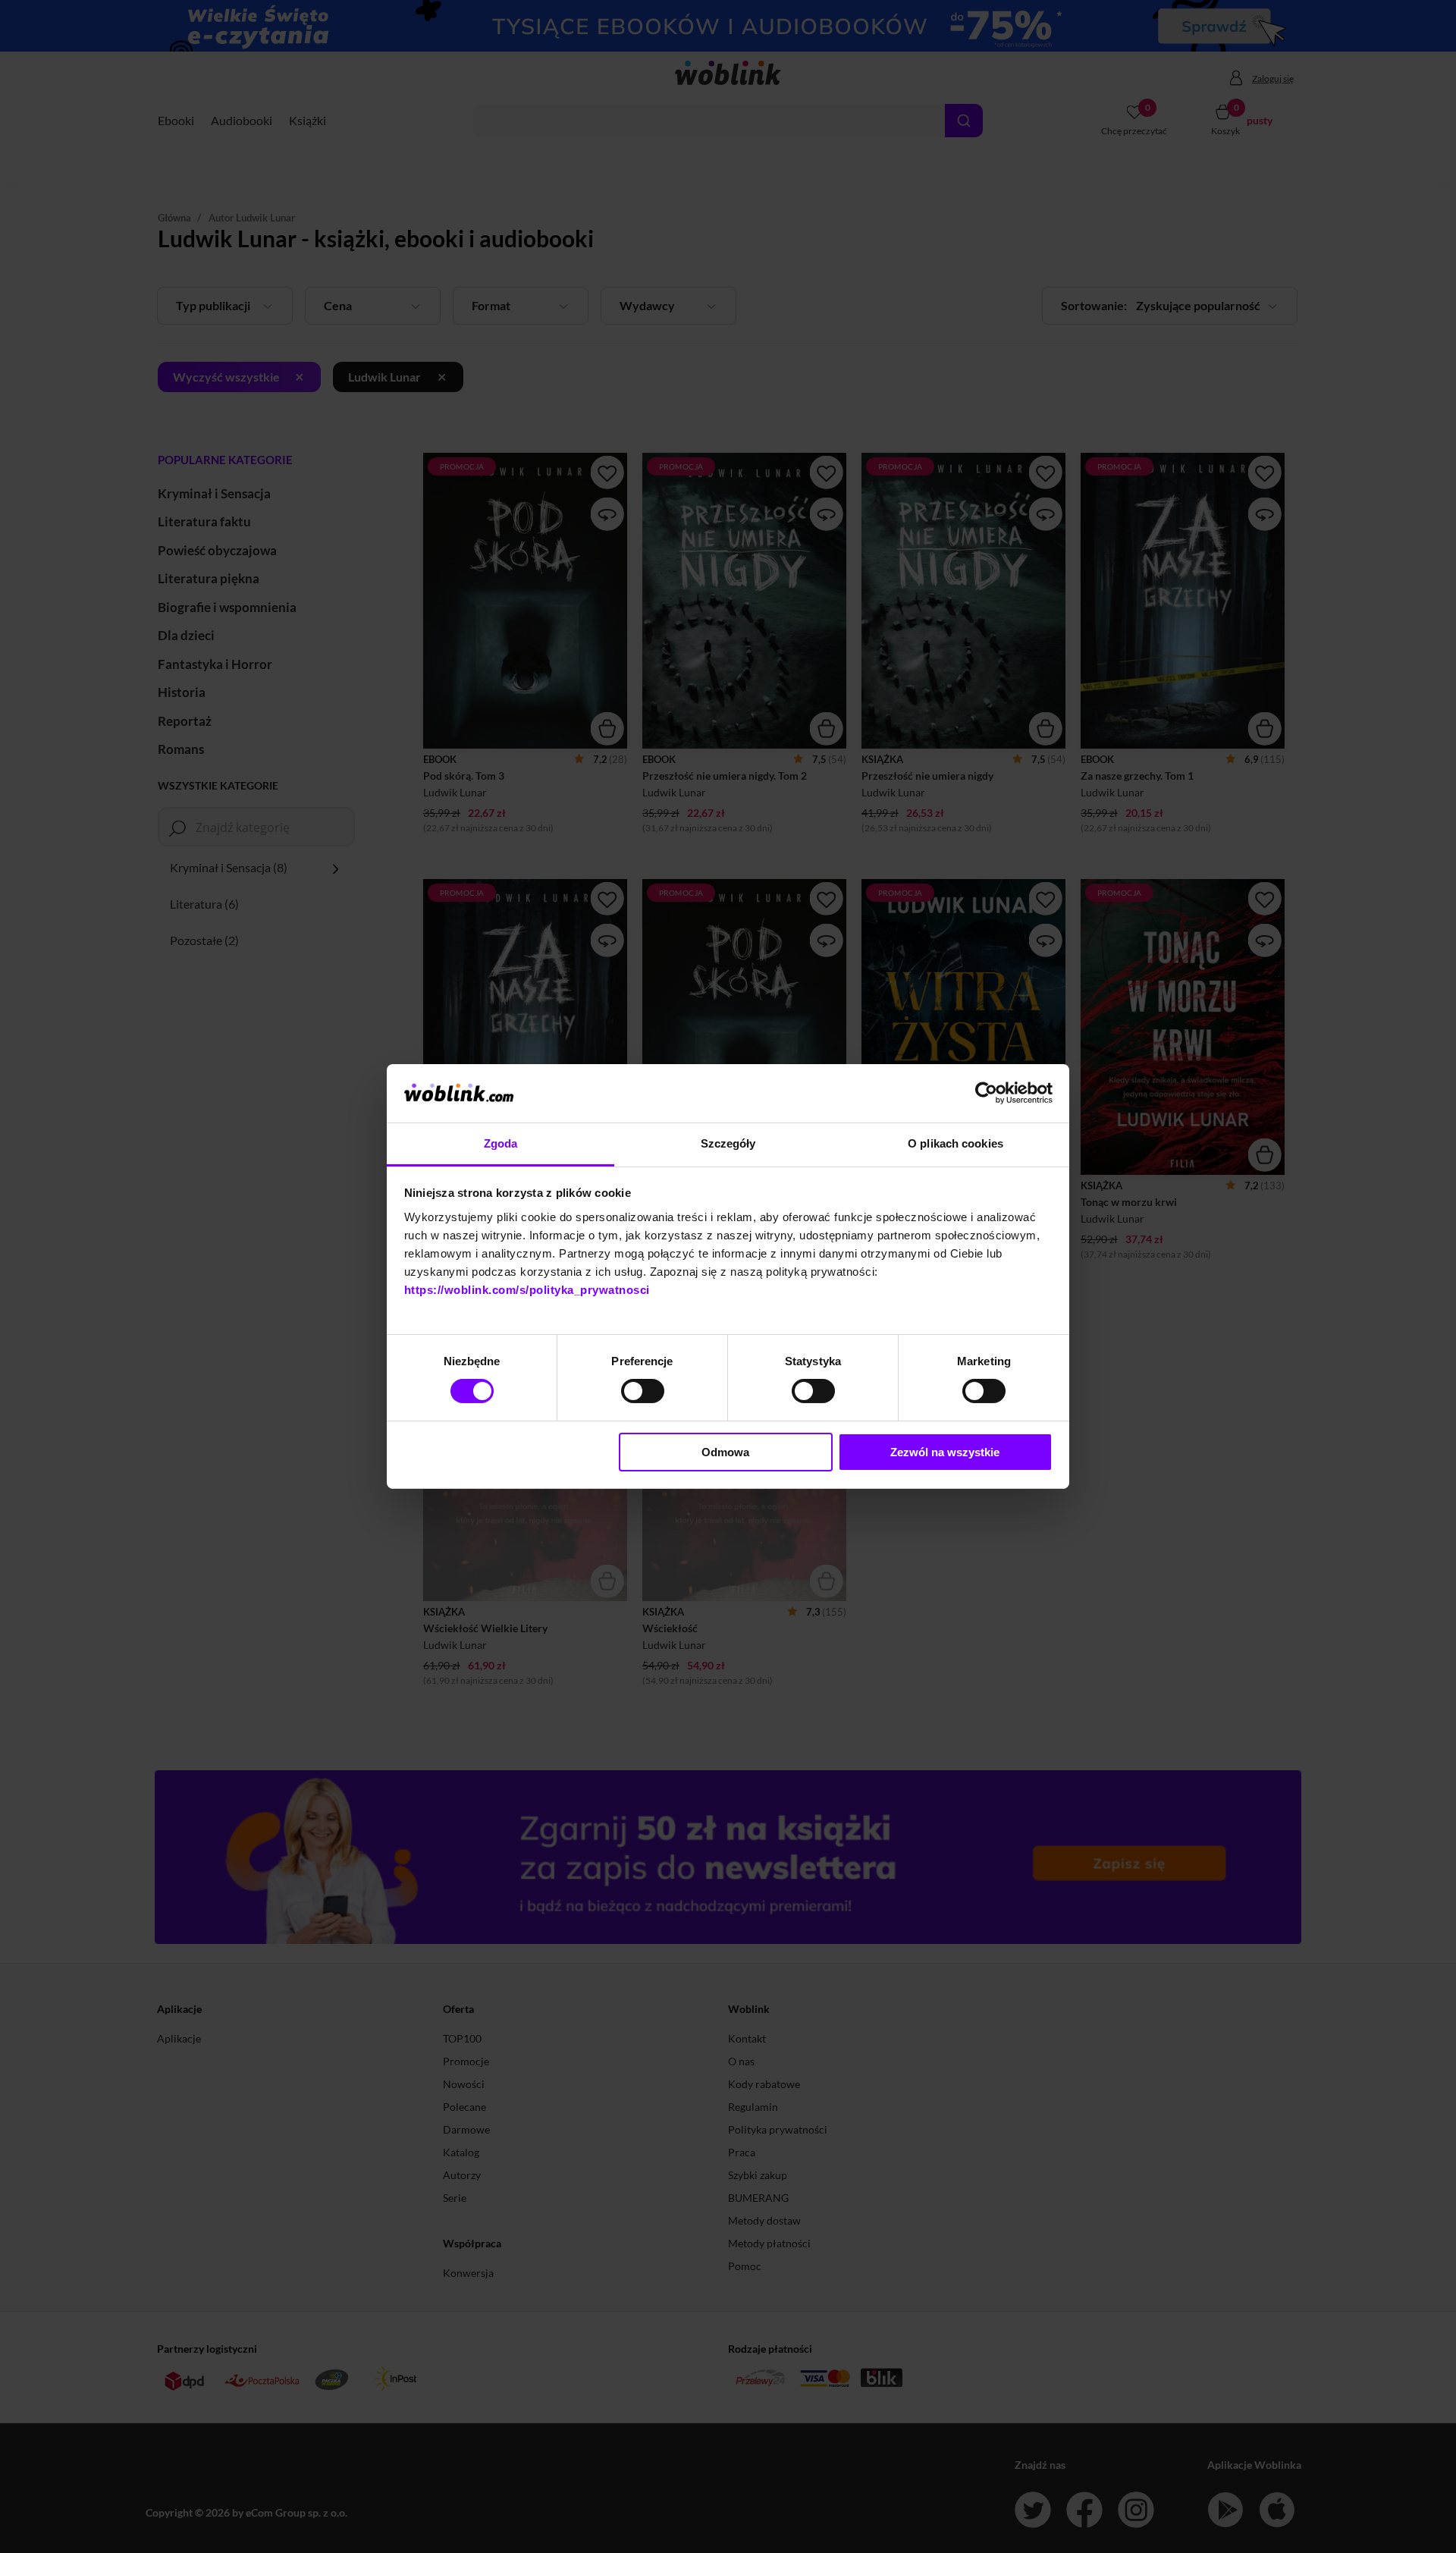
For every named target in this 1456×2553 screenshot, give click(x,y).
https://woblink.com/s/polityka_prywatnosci (527, 1290)
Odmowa (725, 1452)
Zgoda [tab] (501, 1143)
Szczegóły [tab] (728, 1143)
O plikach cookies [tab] (955, 1143)
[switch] (643, 1391)
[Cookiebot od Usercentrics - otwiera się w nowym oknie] (986, 1093)
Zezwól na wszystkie (945, 1452)
